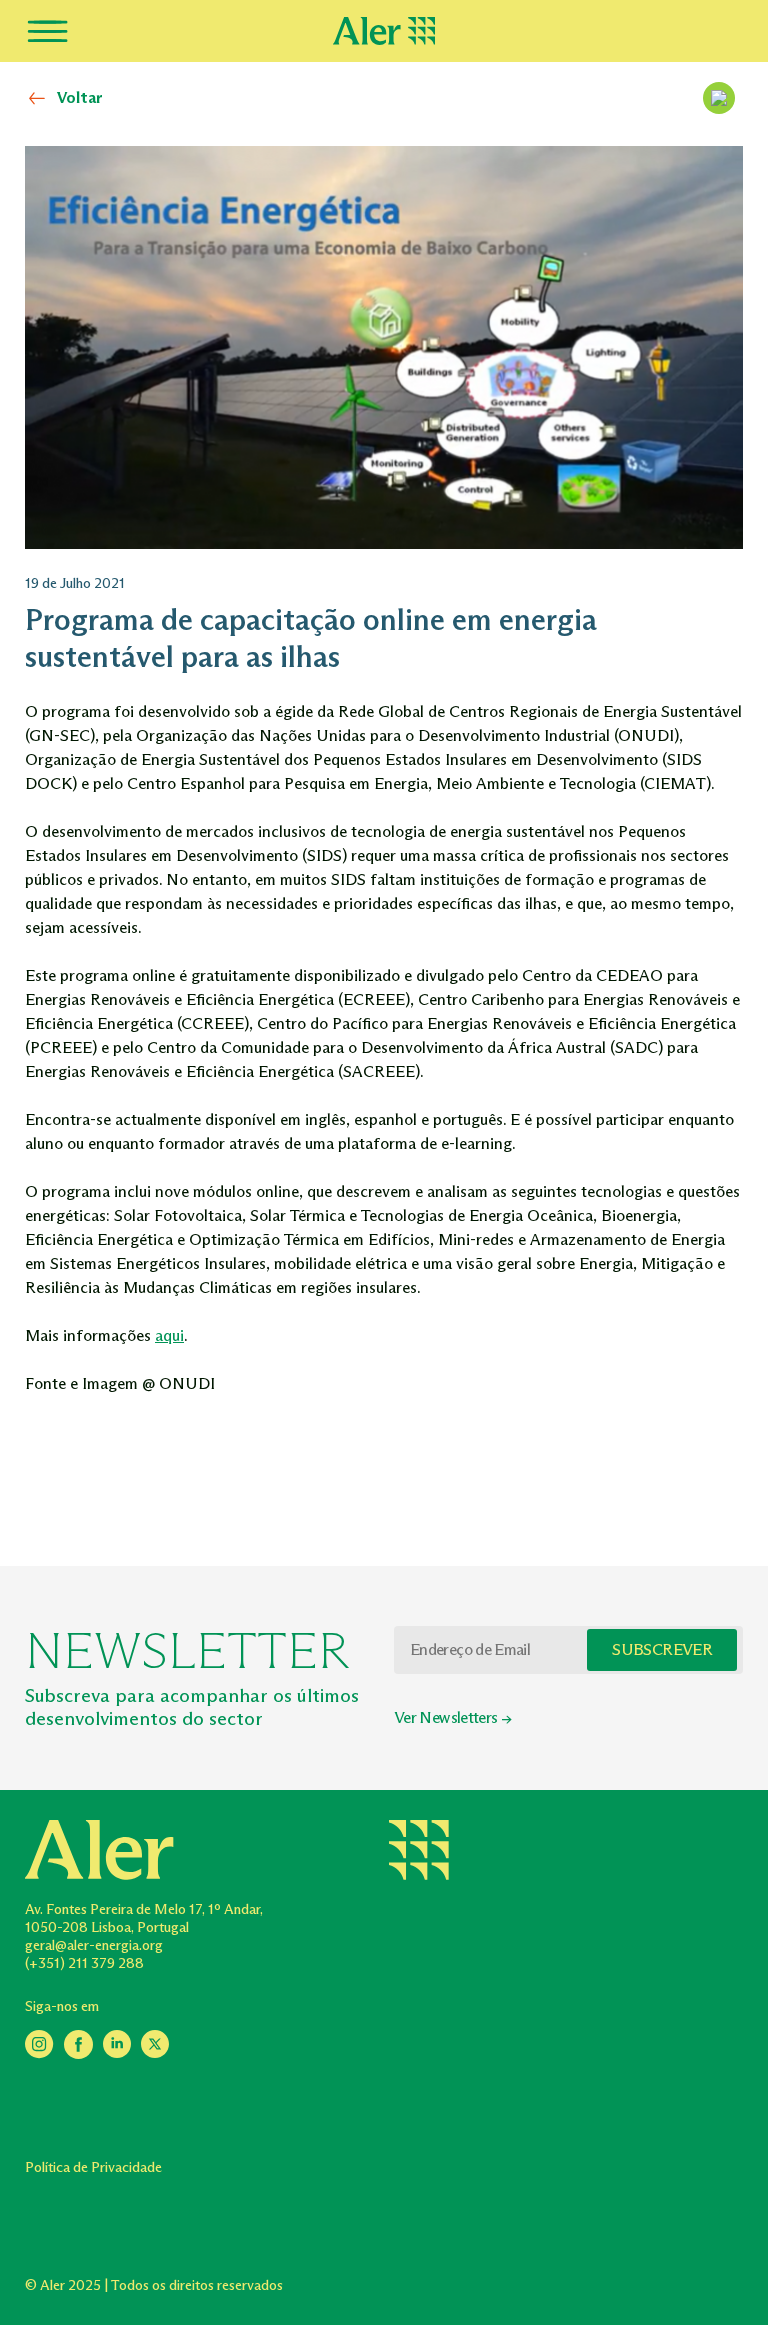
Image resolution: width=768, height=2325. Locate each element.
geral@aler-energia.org (94, 1945)
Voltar (80, 97)
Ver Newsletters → (452, 1717)
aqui (169, 1335)
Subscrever (662, 1649)
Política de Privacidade (93, 2167)
